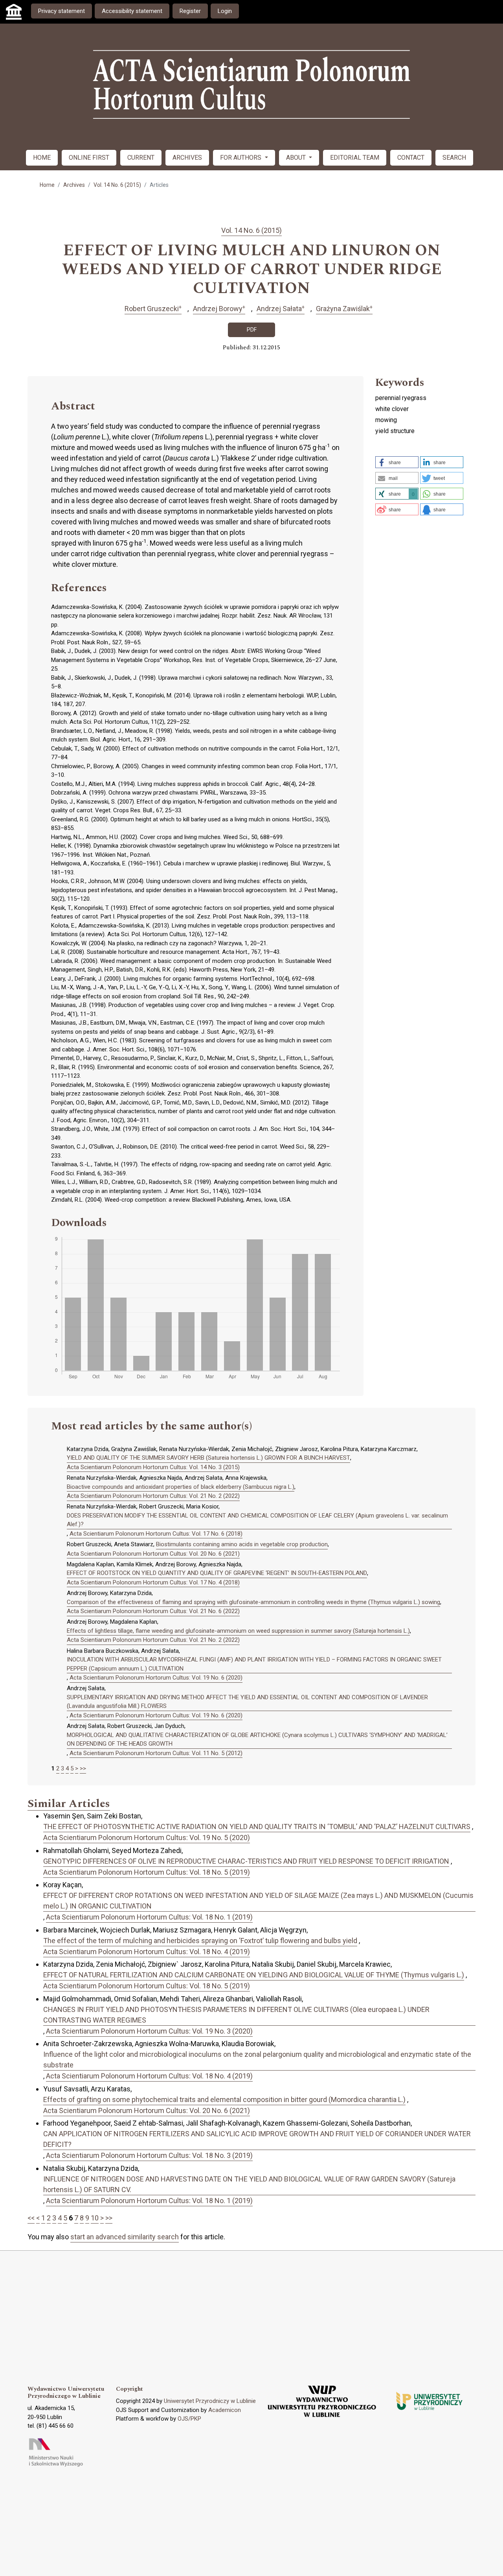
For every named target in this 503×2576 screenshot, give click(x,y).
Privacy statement (61, 11)
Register (190, 11)
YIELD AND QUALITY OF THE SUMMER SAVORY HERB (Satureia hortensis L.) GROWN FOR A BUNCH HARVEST (208, 1458)
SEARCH (454, 158)
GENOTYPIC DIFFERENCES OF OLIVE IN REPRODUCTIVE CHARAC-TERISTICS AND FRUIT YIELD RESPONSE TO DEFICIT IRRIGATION (246, 1861)
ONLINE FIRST (89, 158)
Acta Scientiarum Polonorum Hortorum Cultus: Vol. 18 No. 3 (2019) (149, 2155)
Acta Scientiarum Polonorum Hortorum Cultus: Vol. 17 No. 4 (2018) (153, 1582)
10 (95, 2218)
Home (47, 185)
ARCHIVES (187, 158)
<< (31, 2218)
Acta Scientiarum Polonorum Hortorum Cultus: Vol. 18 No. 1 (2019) (149, 1917)
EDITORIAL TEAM (355, 158)
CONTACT (411, 158)
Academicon (225, 2410)
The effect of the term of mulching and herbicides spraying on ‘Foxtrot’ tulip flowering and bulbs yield (200, 1941)
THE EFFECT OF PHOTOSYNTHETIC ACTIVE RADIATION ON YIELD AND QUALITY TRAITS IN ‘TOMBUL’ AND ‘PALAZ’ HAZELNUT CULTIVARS (257, 1826)
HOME (42, 158)
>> (83, 1768)
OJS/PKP (189, 2419)
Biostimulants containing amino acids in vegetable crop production (242, 1544)
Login (225, 11)
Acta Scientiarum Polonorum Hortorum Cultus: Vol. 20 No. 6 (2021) (153, 1554)
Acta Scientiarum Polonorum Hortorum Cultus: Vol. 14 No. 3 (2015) (153, 1467)
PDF (252, 330)
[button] (397, 462)
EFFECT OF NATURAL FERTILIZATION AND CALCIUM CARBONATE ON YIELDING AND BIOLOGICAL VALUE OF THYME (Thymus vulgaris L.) (254, 1975)
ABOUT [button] (297, 158)
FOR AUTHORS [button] (241, 158)
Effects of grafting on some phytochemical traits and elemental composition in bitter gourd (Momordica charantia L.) (224, 2099)
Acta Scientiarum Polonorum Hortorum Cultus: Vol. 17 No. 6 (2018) (156, 1534)
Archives (74, 185)
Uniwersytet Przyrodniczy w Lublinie (210, 2401)
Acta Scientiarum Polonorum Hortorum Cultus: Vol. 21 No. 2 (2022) (153, 1496)
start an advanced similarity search (125, 2237)
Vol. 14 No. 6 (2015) (117, 185)
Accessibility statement (132, 11)
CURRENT (141, 158)
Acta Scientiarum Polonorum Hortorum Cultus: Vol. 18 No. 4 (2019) (147, 1952)
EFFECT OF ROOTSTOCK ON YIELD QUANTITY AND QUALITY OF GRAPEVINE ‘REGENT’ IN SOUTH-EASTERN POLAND (217, 1573)
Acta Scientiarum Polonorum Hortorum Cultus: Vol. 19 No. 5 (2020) (147, 1837)
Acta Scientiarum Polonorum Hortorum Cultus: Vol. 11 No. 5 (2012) (156, 1753)
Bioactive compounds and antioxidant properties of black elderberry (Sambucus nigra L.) (181, 1487)
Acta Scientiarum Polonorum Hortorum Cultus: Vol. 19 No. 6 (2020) (156, 1678)
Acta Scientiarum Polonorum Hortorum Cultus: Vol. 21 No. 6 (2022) (153, 1611)
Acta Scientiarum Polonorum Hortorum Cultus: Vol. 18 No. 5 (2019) (147, 1872)
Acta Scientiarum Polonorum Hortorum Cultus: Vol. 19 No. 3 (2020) (149, 2031)
